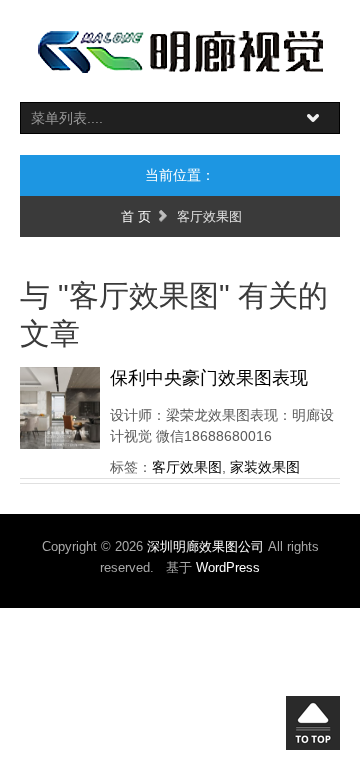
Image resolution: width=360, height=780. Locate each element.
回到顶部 (313, 723)
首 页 (136, 216)
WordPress (228, 567)
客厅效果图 (187, 467)
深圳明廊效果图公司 (207, 546)
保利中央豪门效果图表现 (209, 378)
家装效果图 (265, 467)
